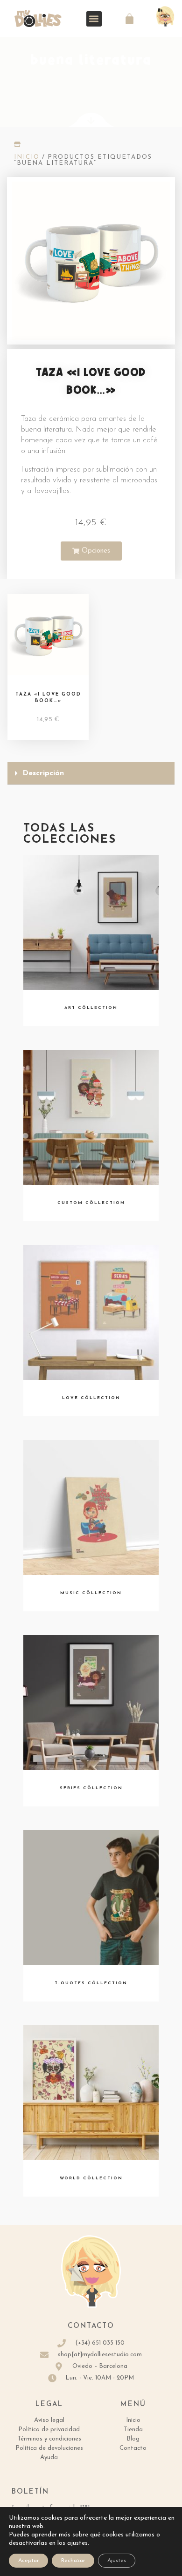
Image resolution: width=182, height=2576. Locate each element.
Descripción (43, 773)
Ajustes (117, 2561)
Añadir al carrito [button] (48, 650)
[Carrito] (129, 19)
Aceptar (28, 2561)
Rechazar (73, 2561)
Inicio (27, 157)
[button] (94, 19)
